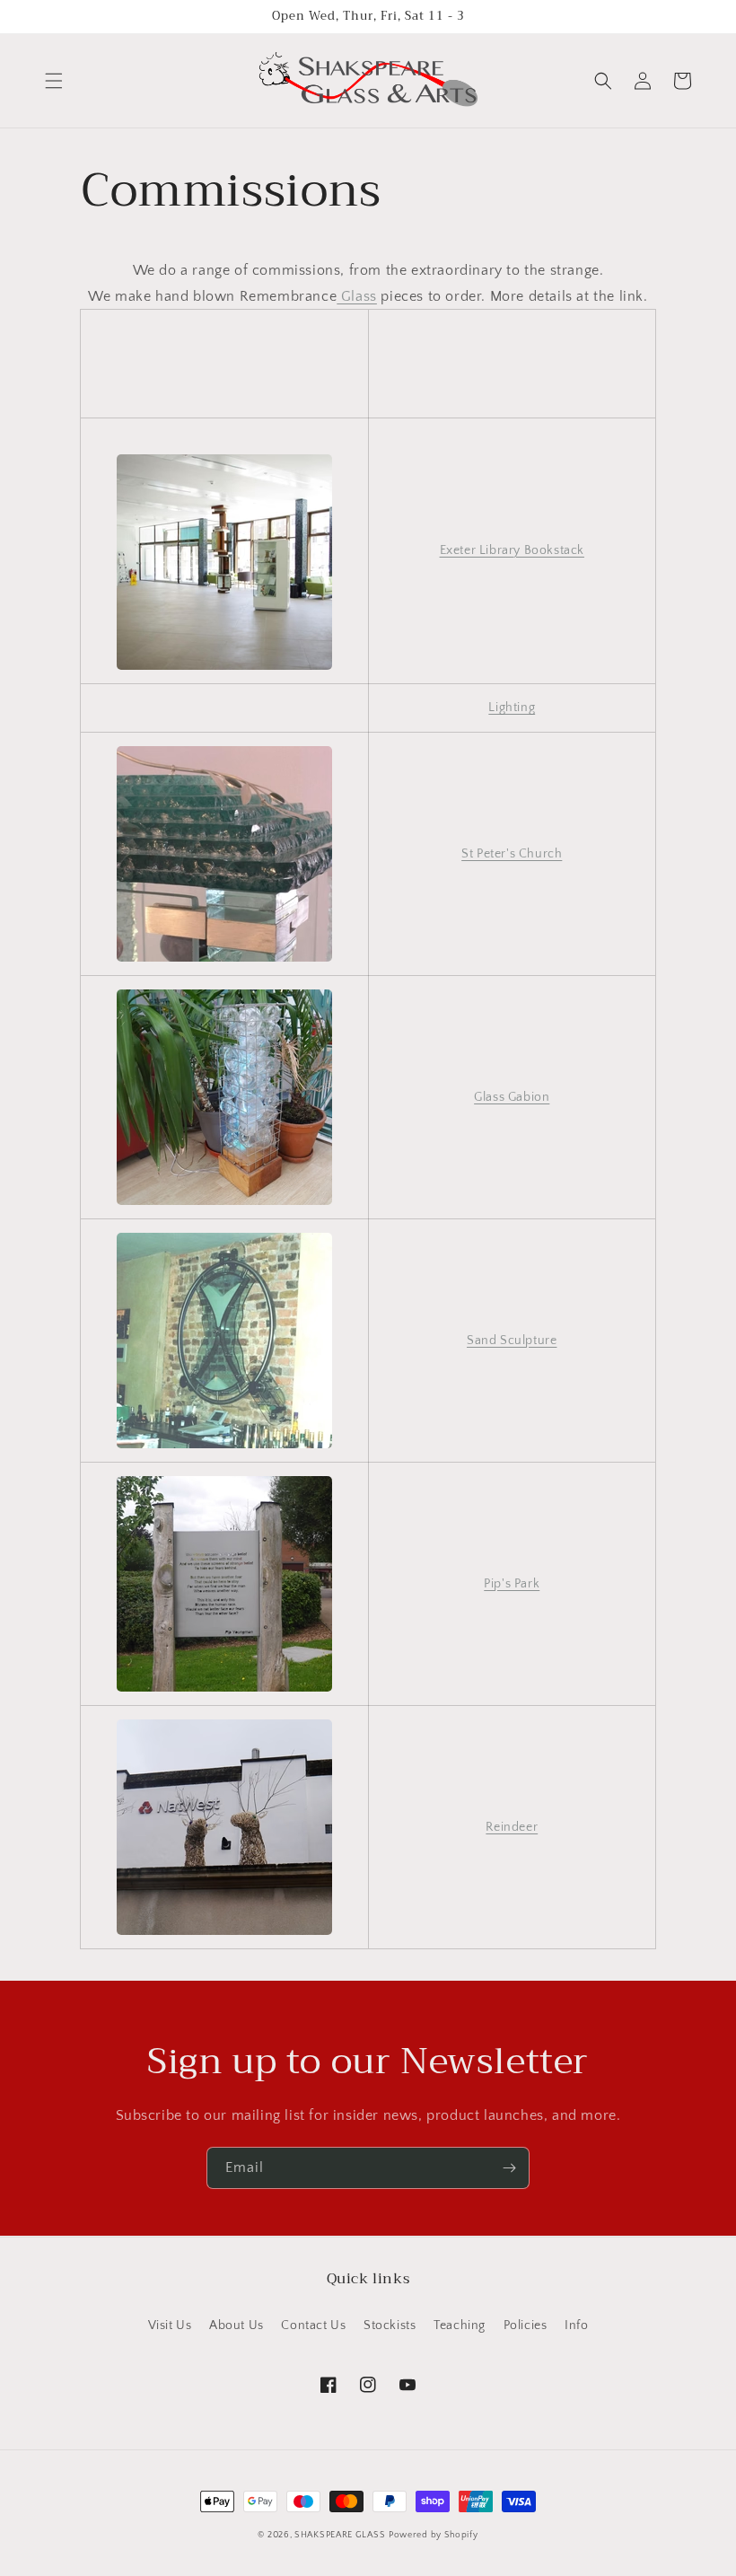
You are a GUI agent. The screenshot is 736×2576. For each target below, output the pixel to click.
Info (576, 2325)
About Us (237, 2325)
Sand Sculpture (512, 1341)
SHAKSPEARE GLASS (340, 2535)
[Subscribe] (509, 2168)
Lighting (512, 708)
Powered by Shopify (434, 2535)
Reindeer (512, 1827)
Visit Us (170, 2325)
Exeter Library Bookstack (512, 550)
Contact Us (313, 2325)
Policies (526, 2325)
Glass (357, 296)
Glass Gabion (512, 1097)
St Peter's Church (512, 854)
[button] (54, 81)
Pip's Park (512, 1584)
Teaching (460, 2325)
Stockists (390, 2325)
